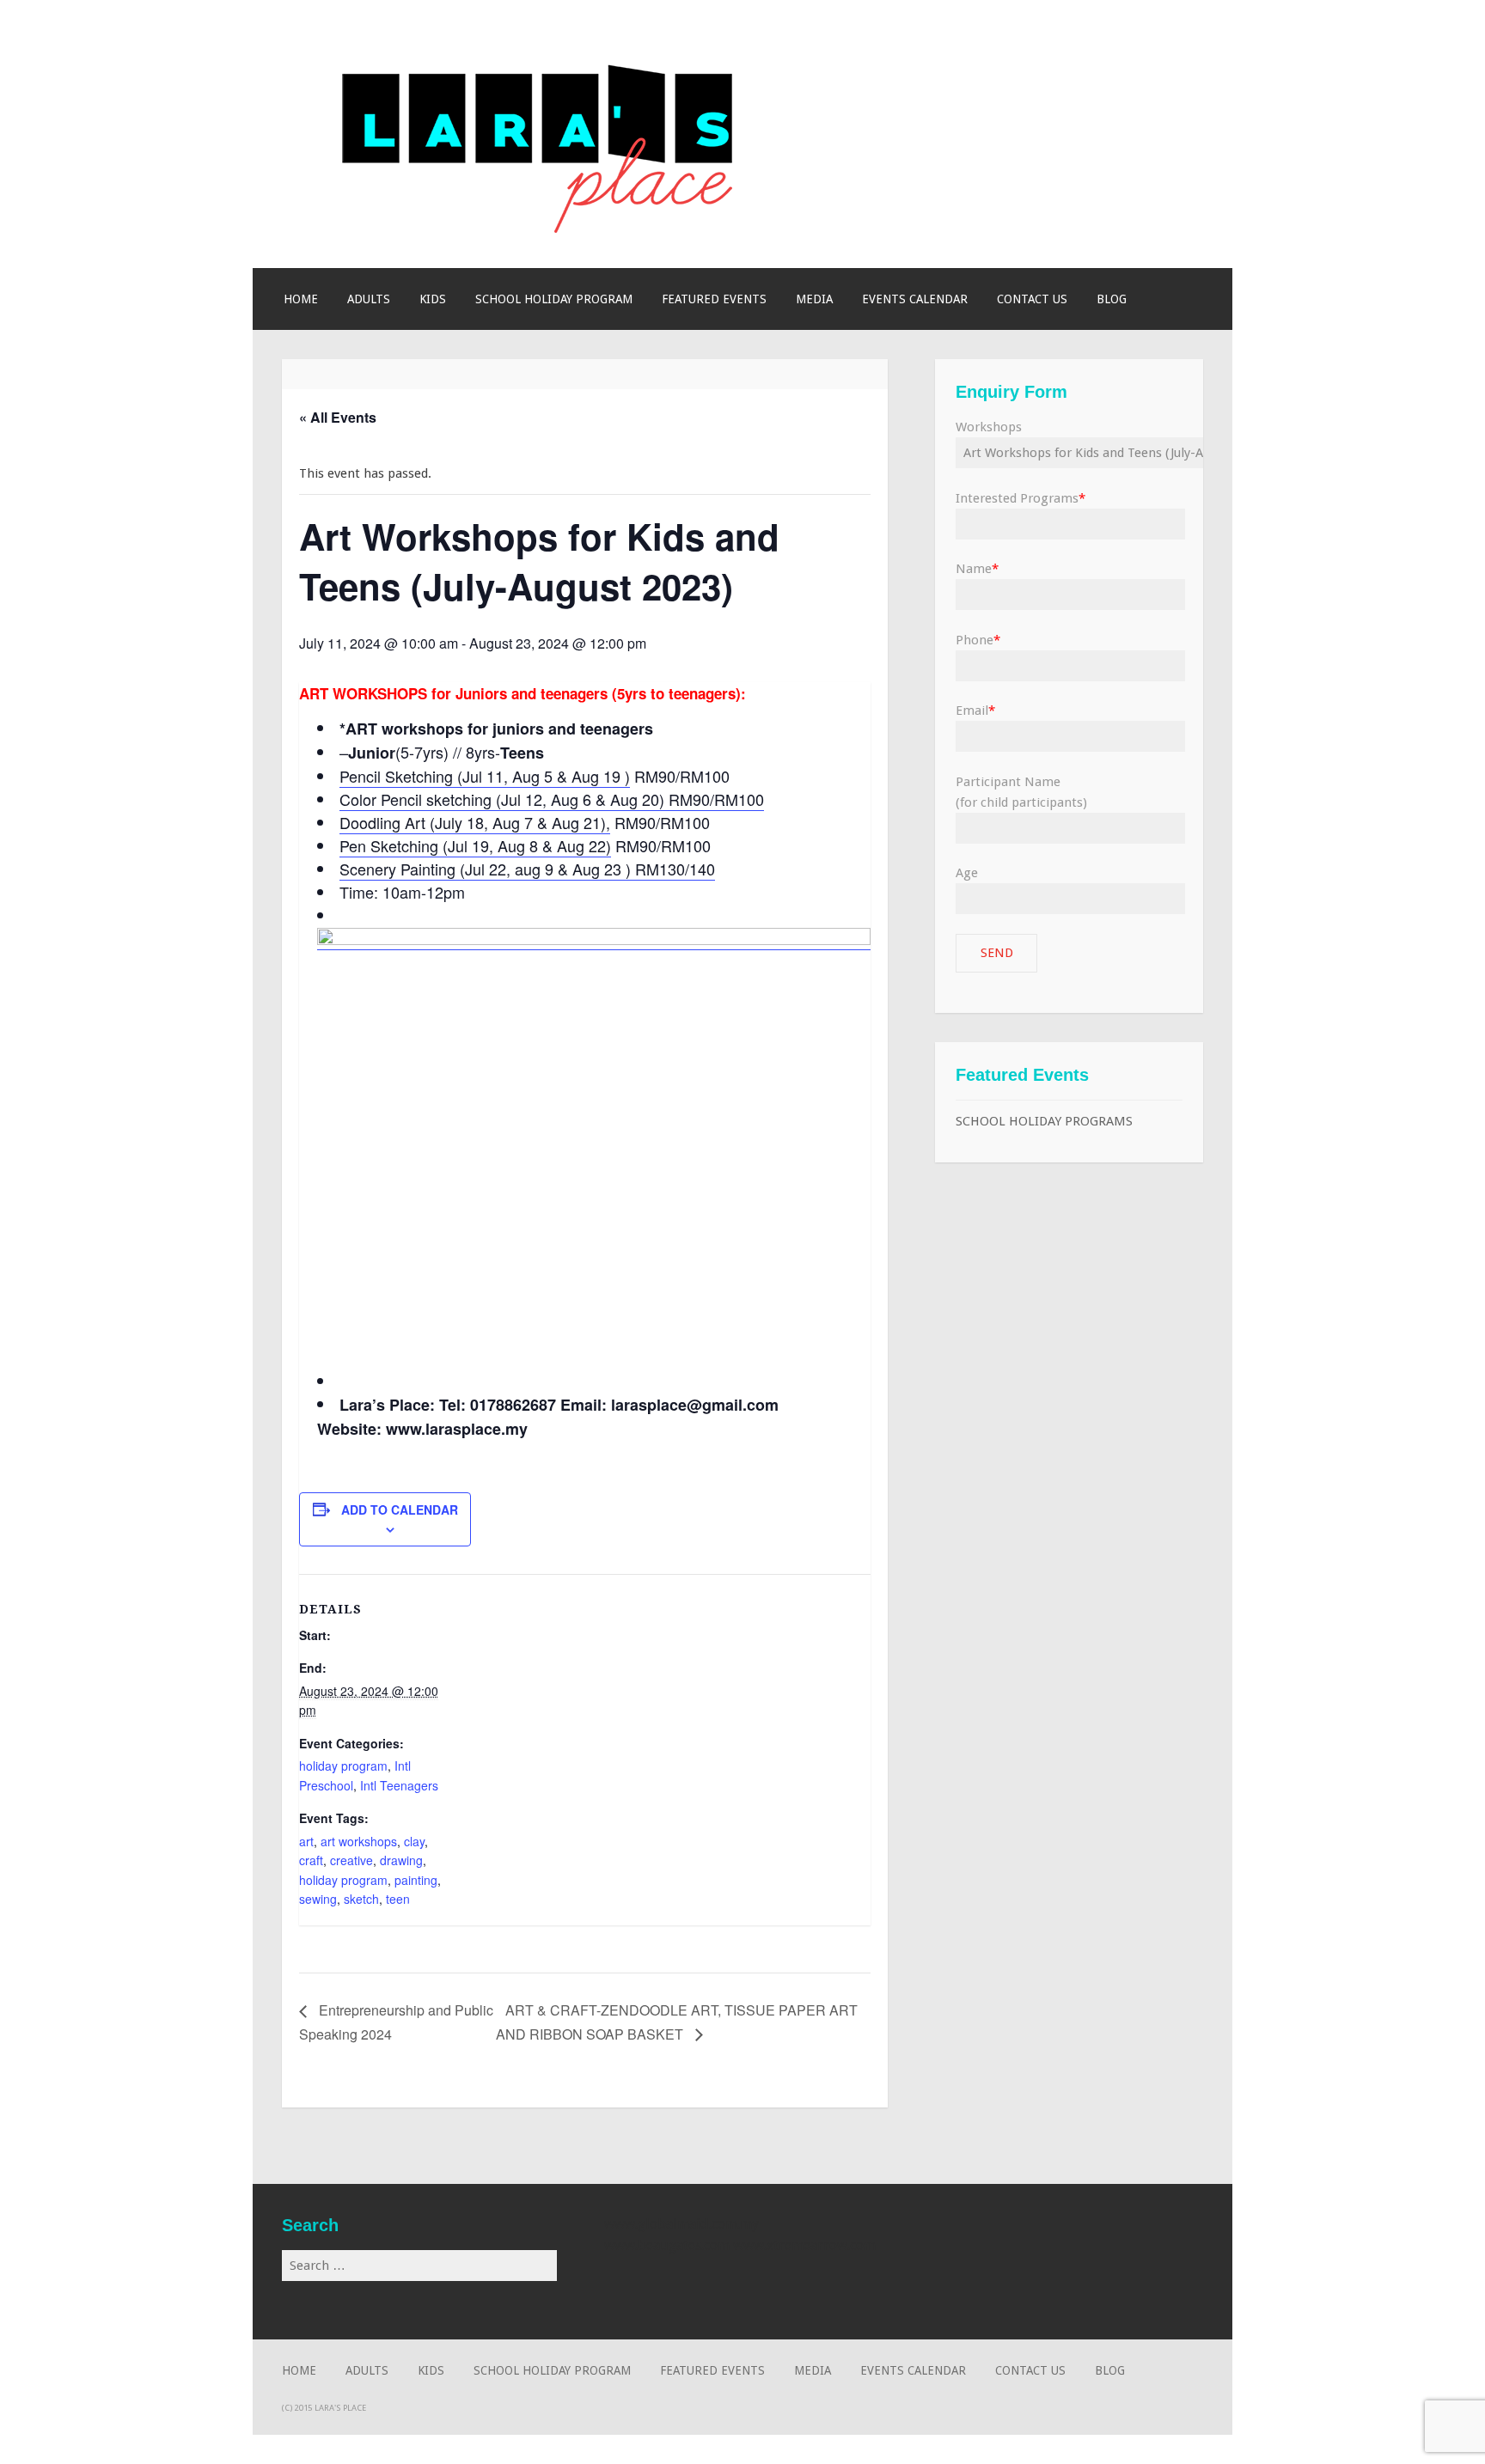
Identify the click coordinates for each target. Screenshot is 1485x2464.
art (306, 1841)
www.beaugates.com (667, 2245)
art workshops (359, 1841)
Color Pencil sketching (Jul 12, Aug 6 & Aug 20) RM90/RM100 (552, 799)
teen (398, 1899)
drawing (401, 1860)
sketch (361, 1899)
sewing (318, 1899)
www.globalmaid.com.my (681, 2224)
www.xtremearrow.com (804, 2245)
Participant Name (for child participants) (1021, 792)
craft (311, 1860)
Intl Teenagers (399, 1785)
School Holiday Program (554, 299)
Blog (1112, 299)
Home (301, 299)
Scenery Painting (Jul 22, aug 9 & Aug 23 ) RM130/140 (527, 869)
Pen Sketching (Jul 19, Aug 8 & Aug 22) (475, 845)
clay (414, 1841)
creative (351, 1860)
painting (416, 1880)
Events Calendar (915, 299)
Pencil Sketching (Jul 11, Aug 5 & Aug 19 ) (485, 776)
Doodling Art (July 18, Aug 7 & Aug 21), (475, 822)
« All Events (338, 417)
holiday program (343, 1766)
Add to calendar (400, 1510)
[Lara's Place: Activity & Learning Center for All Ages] (540, 229)
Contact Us (1032, 299)
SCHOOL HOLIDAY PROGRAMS (1044, 1121)
